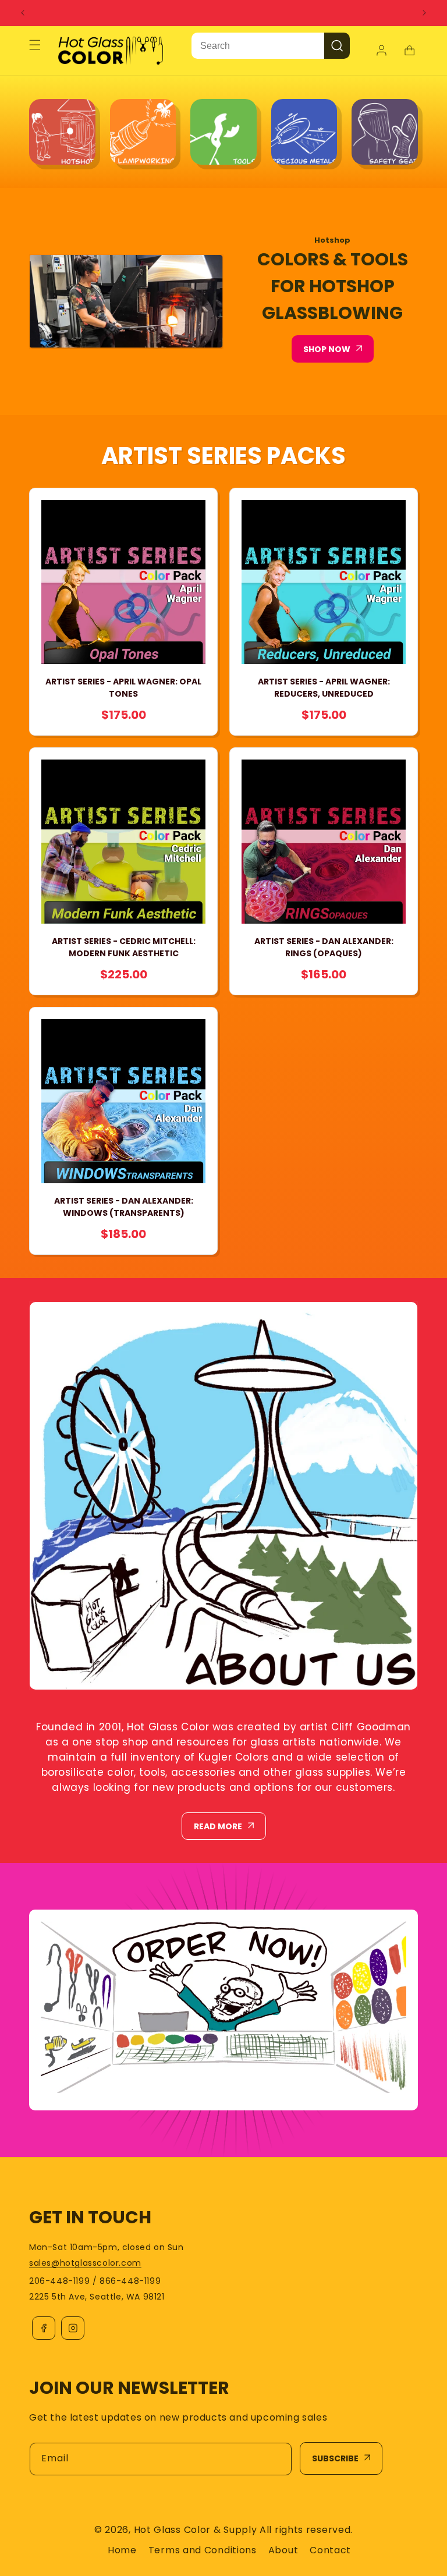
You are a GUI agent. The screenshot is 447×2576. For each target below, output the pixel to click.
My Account (383, 51)
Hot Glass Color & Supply (196, 2530)
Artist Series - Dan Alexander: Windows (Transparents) (124, 1207)
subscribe (335, 2458)
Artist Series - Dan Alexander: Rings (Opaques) (324, 947)
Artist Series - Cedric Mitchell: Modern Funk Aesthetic (124, 947)
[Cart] (409, 51)
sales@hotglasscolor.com (85, 2263)
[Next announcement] (424, 13)
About (283, 2550)
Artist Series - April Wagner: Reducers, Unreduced (324, 688)
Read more (218, 1826)
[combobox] (258, 46)
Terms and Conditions (203, 2550)
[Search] (337, 46)
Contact (330, 2550)
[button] (35, 45)
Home (122, 2550)
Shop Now (327, 349)
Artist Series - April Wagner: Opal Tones (123, 688)
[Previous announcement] (23, 13)
